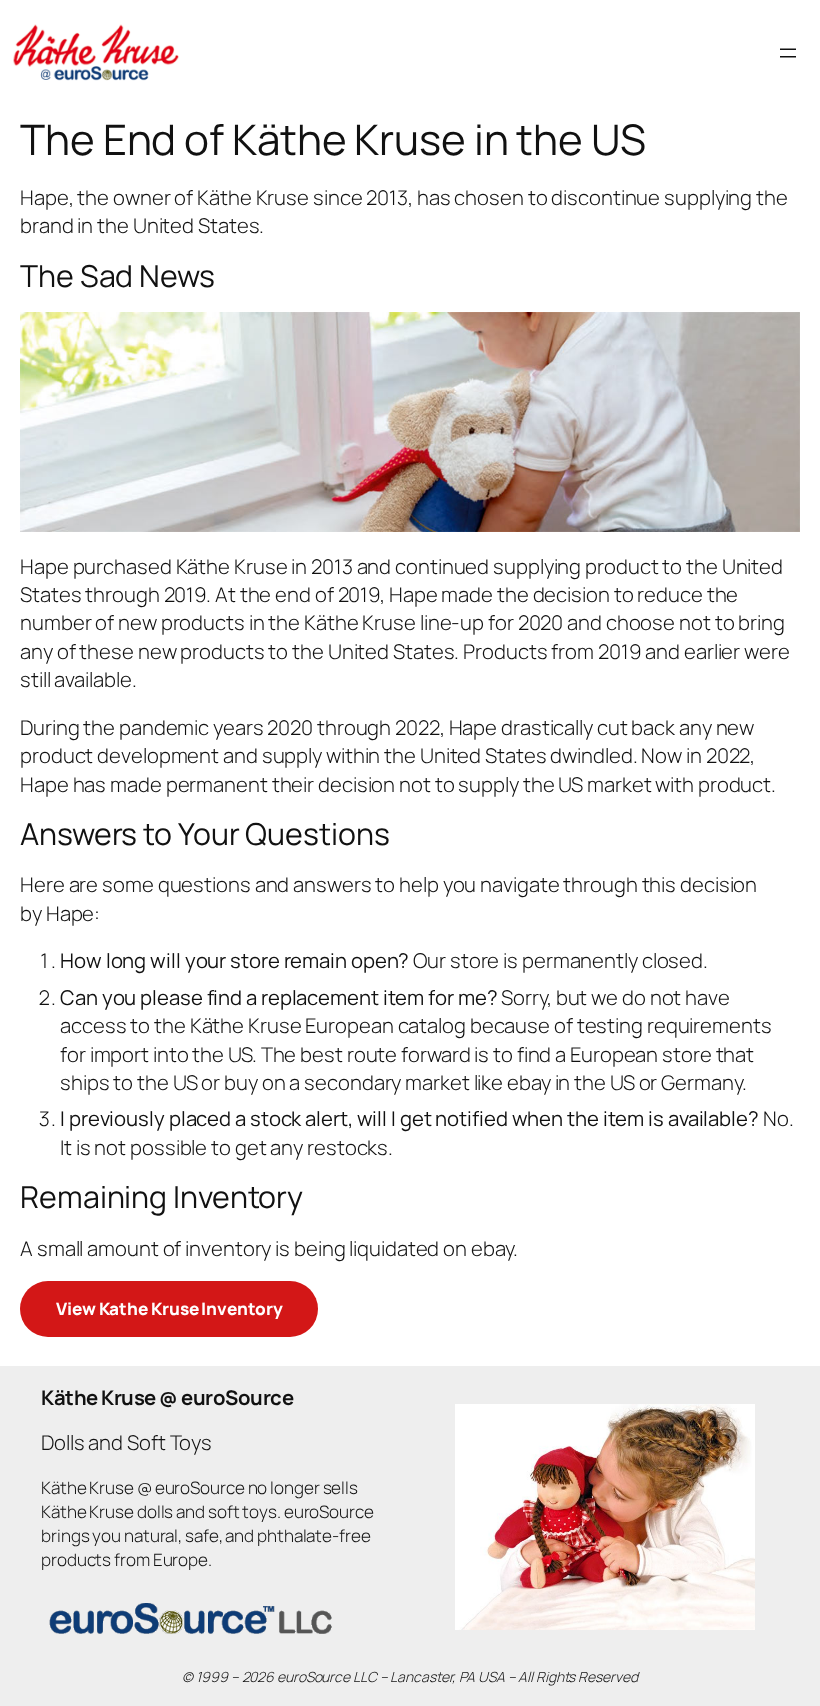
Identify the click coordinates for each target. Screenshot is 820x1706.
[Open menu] (788, 53)
